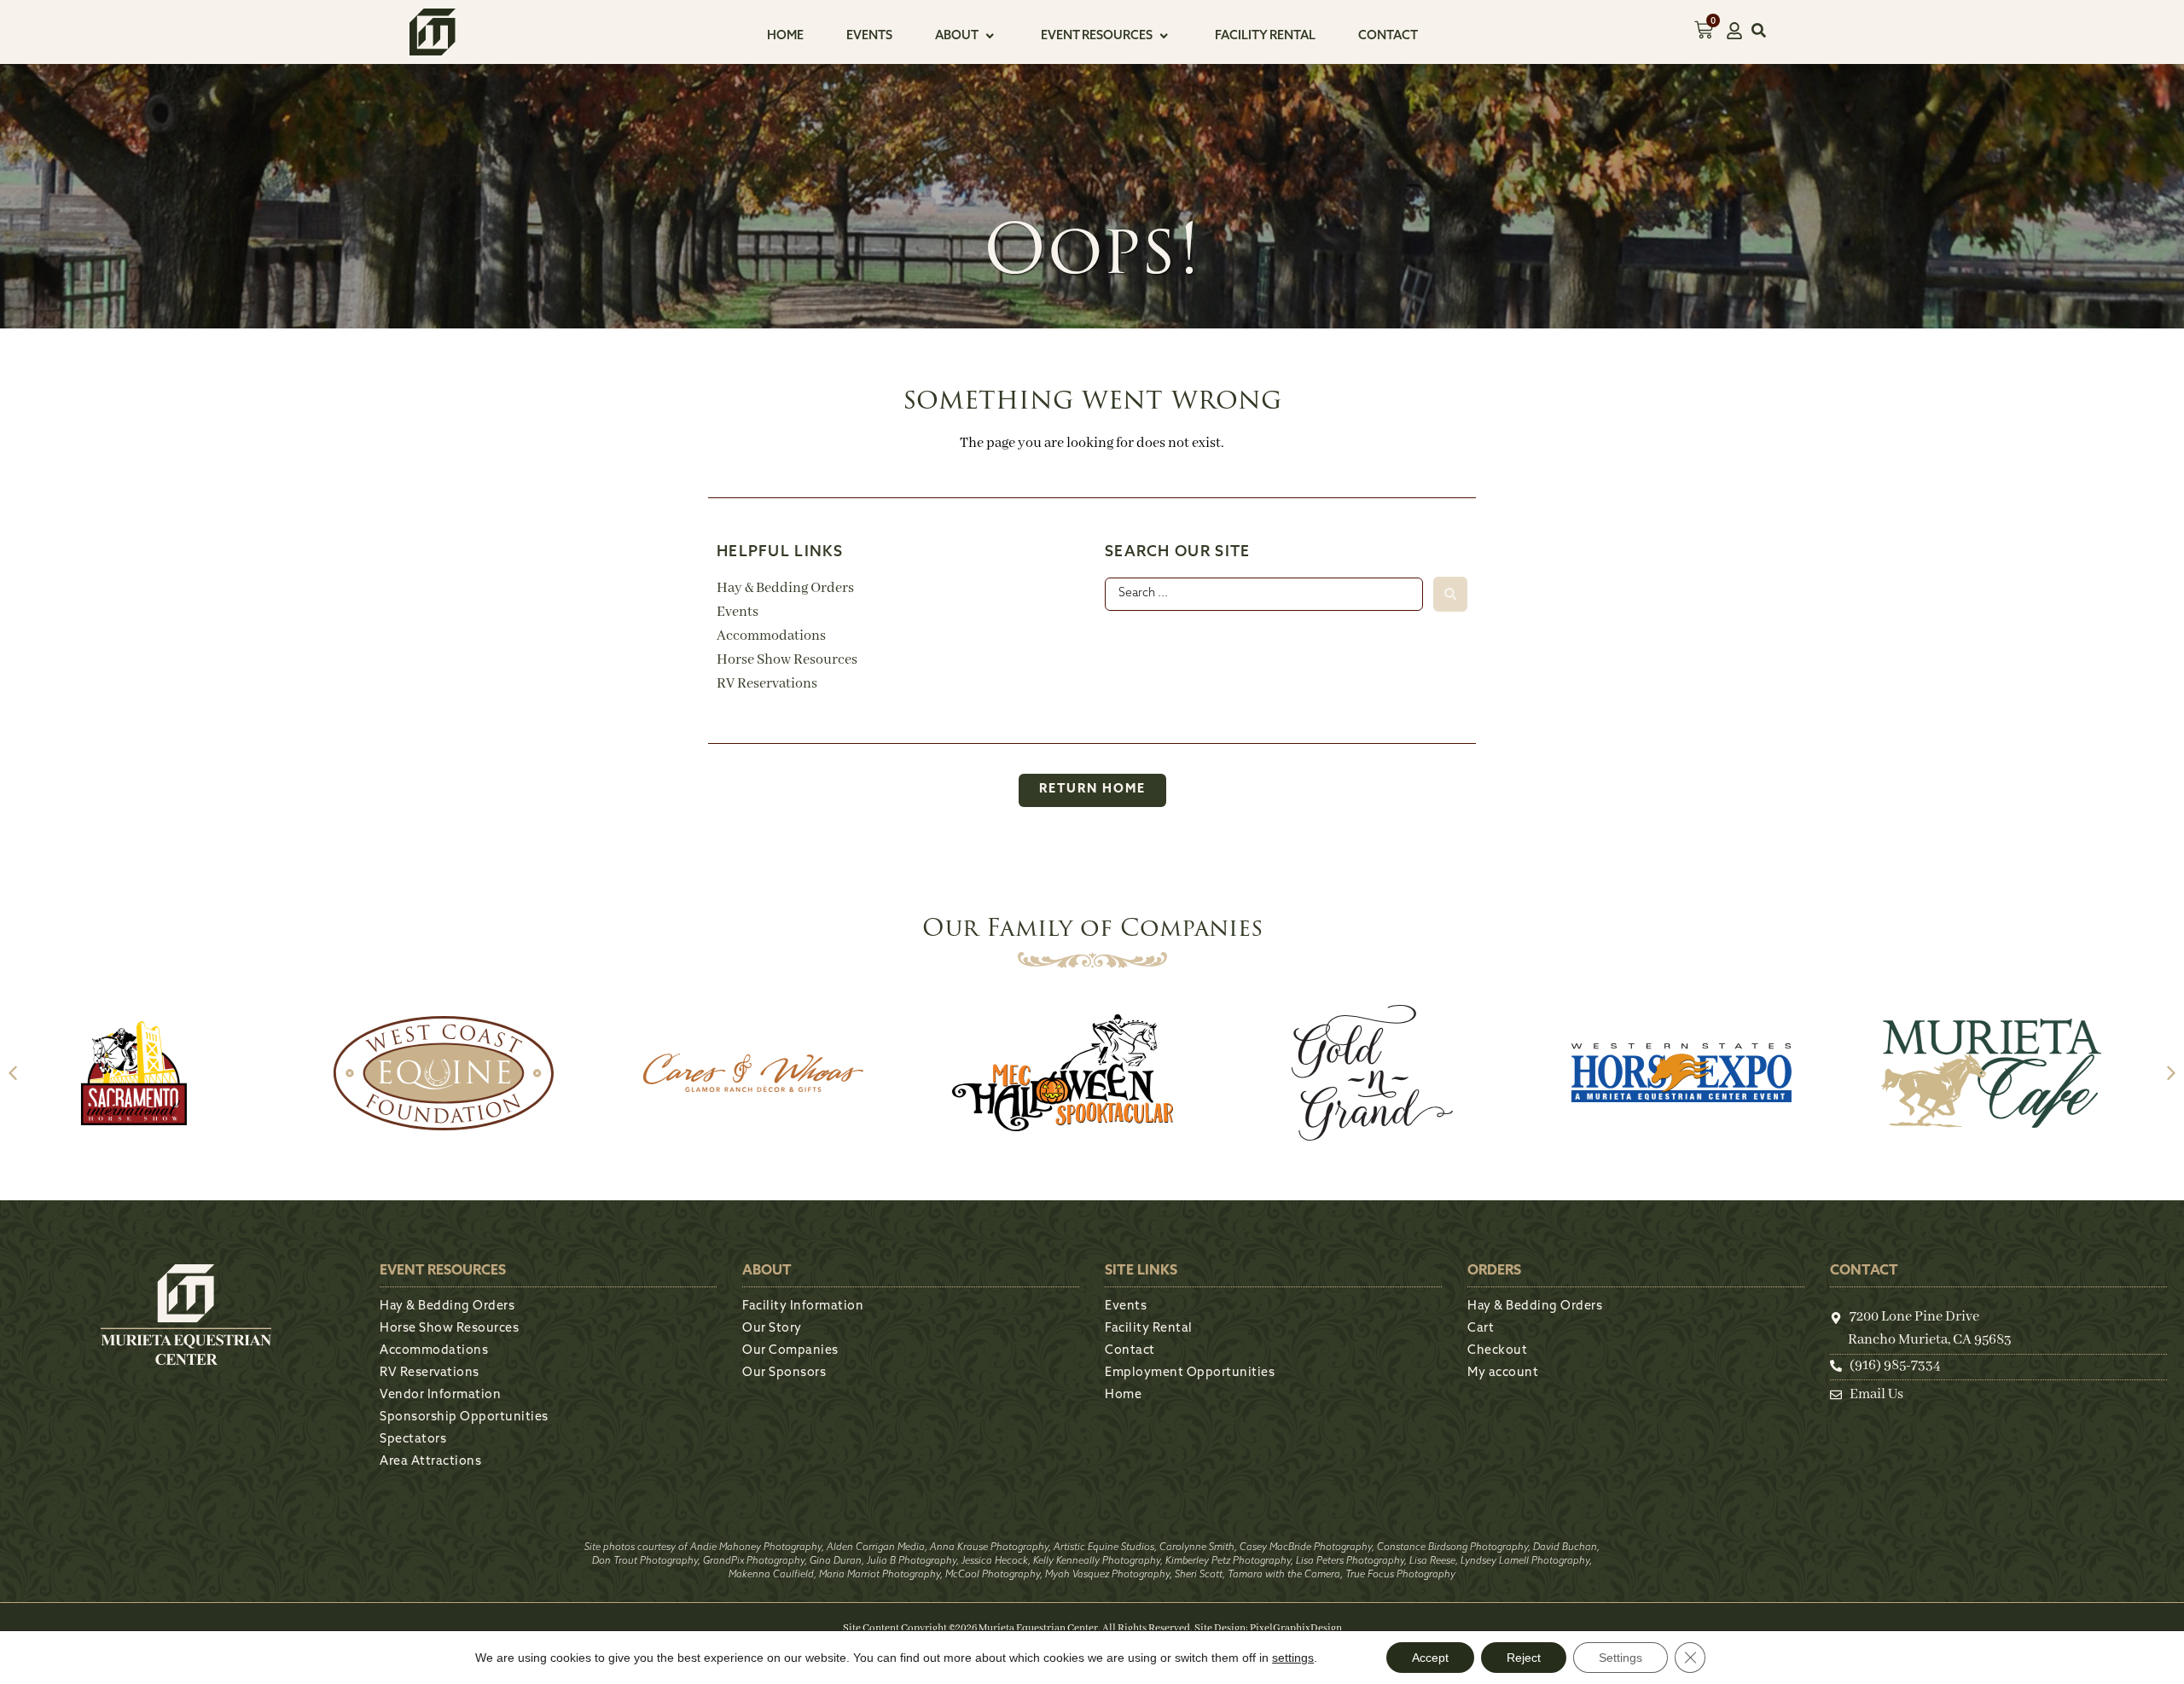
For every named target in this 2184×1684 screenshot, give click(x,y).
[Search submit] (1450, 594)
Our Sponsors (784, 1373)
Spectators (413, 1440)
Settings (1621, 1658)
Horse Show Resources (787, 660)
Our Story (772, 1329)
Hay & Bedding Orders (785, 588)
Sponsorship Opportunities (464, 1417)
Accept (1430, 1658)
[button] (967, 37)
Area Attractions (430, 1462)
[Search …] (1759, 34)
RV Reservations (767, 684)
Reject (1524, 1658)
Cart (1481, 1329)
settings (1293, 1658)
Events (738, 612)
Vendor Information (440, 1395)
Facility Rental (1149, 1329)
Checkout (1497, 1351)
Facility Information (803, 1307)
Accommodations (771, 636)
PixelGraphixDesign (1296, 1628)
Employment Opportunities (1190, 1373)
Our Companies (790, 1351)
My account (1503, 1373)
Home (1123, 1395)
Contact (1130, 1351)
